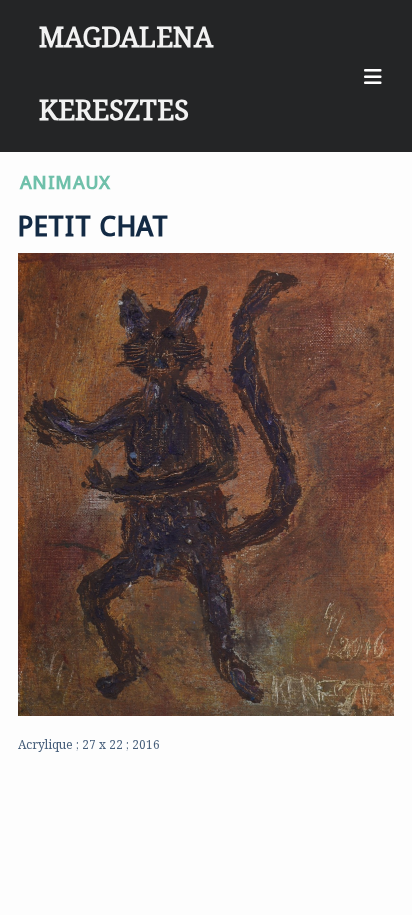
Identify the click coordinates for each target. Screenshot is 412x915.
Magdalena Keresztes (126, 26)
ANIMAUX (65, 178)
